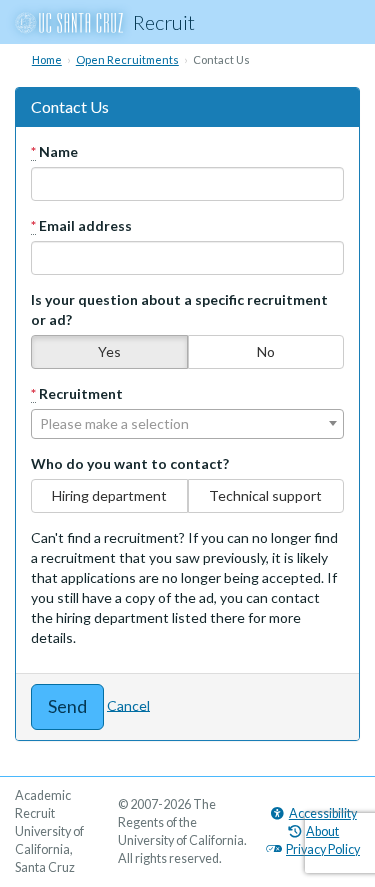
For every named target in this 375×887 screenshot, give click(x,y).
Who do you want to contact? (130, 463)
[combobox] (187, 424)
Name (54, 151)
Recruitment (77, 393)
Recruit (164, 22)
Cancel (128, 704)
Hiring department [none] (109, 495)
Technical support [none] (265, 495)
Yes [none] (109, 351)
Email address (81, 225)
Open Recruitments (127, 59)
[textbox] (187, 424)
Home (47, 59)
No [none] (266, 351)
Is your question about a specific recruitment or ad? (179, 309)
